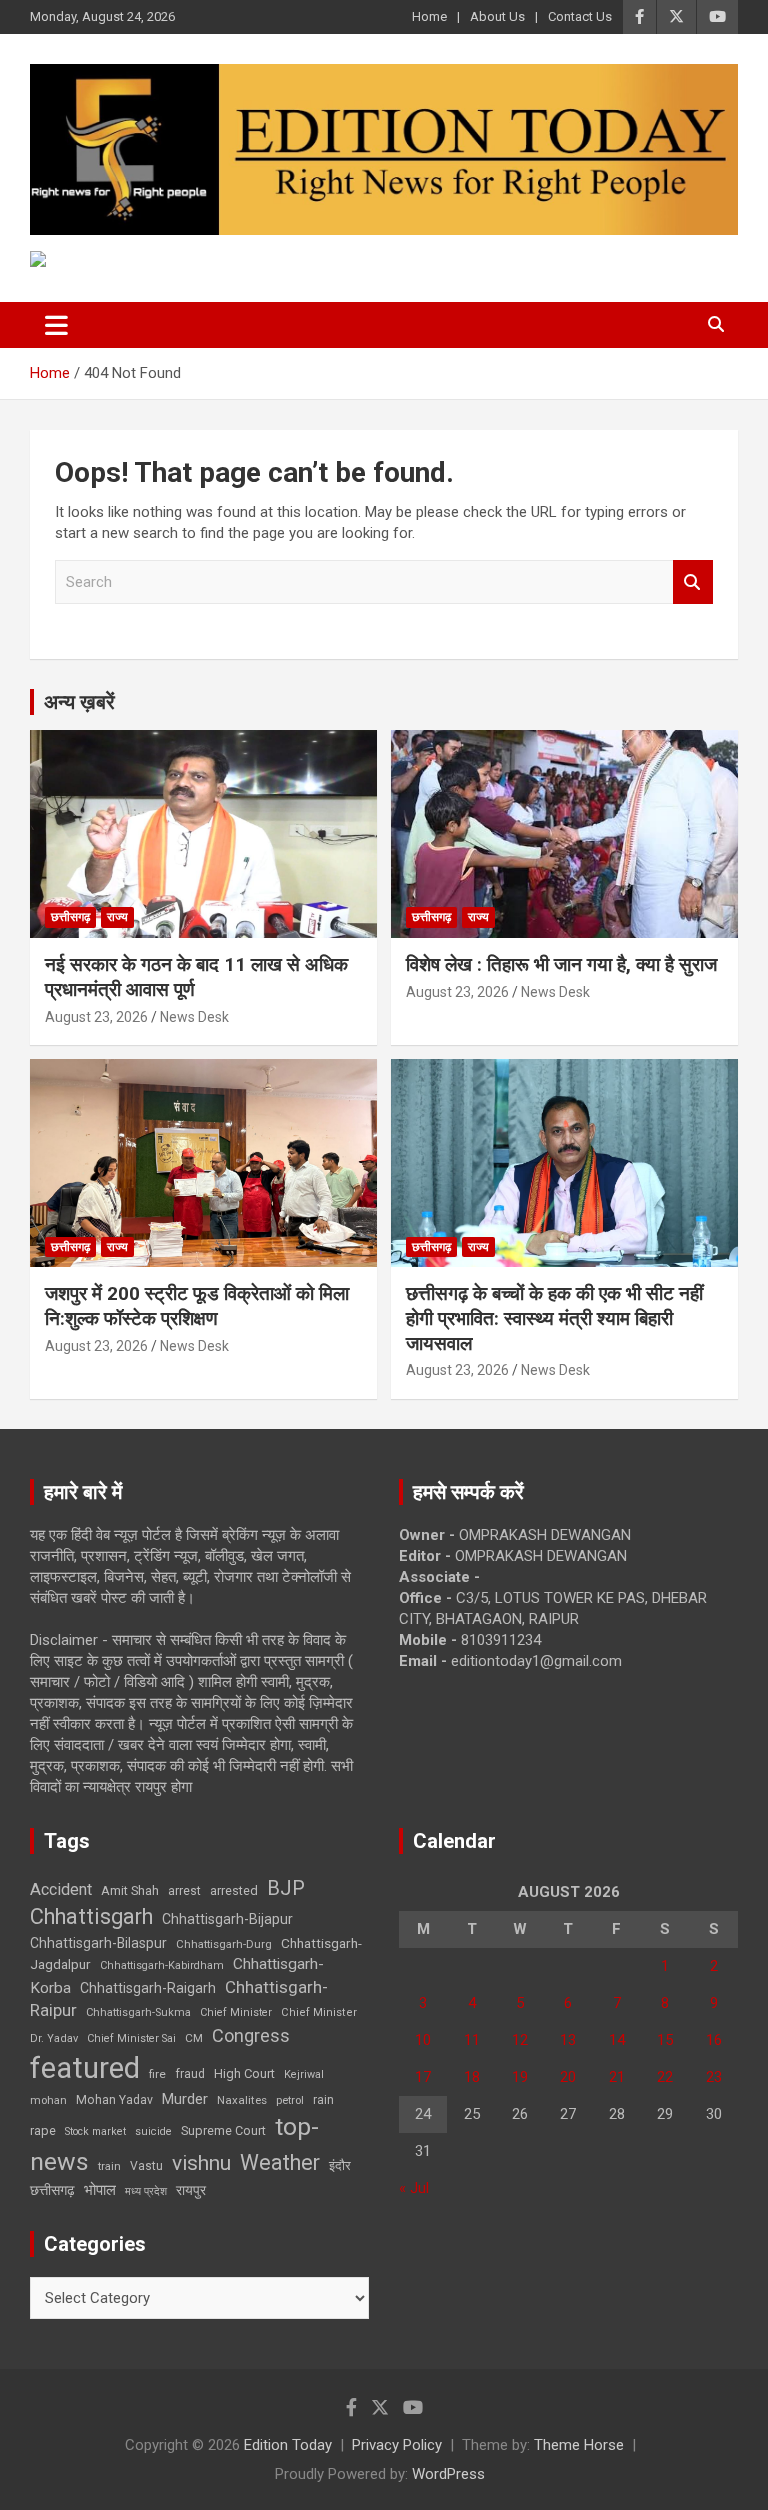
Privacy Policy (397, 2445)
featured (85, 2068)
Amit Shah (130, 1890)
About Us (497, 16)
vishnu (201, 2163)
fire (157, 2074)
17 (423, 2077)
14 (617, 2040)
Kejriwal (304, 2074)
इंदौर (340, 2165)
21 (617, 2077)
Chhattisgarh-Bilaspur (98, 1943)
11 (472, 2040)
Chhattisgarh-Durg (224, 1944)
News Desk (194, 1017)
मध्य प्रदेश (146, 2191)
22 (665, 2077)
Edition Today (288, 2445)
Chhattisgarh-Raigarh (148, 1988)
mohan (48, 2100)
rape (43, 2130)
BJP (286, 1888)
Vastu (146, 2166)
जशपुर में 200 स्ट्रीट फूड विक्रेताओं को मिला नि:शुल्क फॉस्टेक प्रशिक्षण (197, 1306)
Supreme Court (223, 2130)
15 (665, 2040)
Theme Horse (579, 2445)
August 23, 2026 (96, 1017)
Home (429, 16)
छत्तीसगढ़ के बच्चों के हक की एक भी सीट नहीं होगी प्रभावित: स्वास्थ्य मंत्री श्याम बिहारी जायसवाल (554, 1318)
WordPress (448, 2474)
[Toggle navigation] (56, 325)
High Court (244, 2073)
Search (693, 582)
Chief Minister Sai (131, 2038)
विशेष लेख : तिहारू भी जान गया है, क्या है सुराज (561, 964)
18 (472, 2077)
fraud (190, 2074)
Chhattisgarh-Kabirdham (162, 1965)
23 (714, 2077)
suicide (153, 2131)
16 (714, 2040)
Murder (185, 2099)
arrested (234, 1890)
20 (568, 2077)
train (109, 2166)
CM (194, 2038)
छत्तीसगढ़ (70, 917)
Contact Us (580, 16)
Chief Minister (236, 2012)
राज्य (117, 917)
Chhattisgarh (91, 1916)
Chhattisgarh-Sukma (138, 2012)
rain (323, 2100)
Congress (251, 2035)
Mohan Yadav (114, 2100)
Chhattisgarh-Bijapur (227, 1919)
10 (423, 2040)
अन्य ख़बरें (79, 702)
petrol (290, 2100)
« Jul (414, 2188)
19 (520, 2077)
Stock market (95, 2131)
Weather (280, 2162)
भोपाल (100, 2190)
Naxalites (242, 2100)
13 (568, 2040)
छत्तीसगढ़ (52, 2190)
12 (520, 2040)
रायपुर (191, 2190)
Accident (61, 1889)
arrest (184, 1891)
